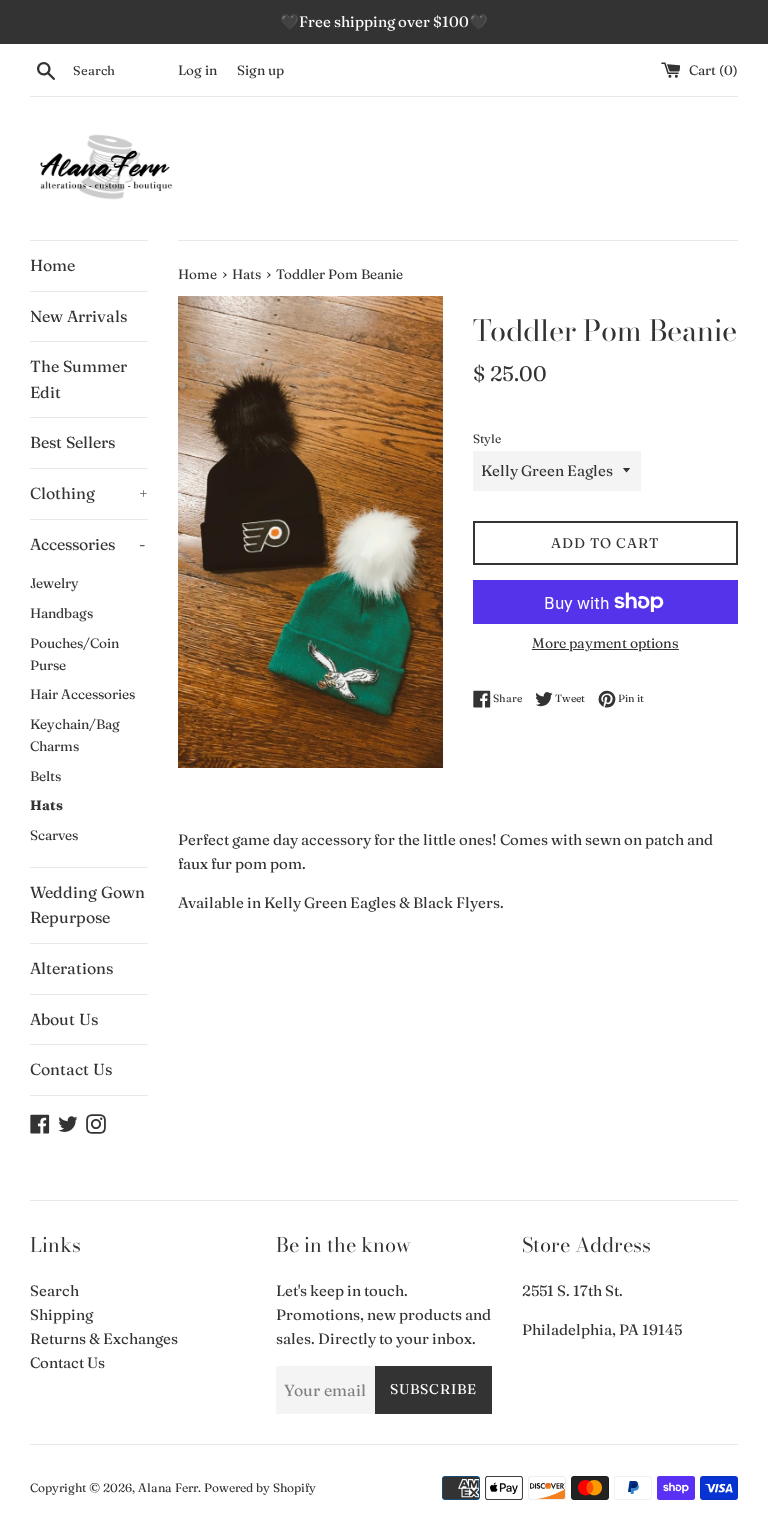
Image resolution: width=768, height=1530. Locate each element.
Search (54, 1290)
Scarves (54, 835)
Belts (45, 776)
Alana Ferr (168, 1487)
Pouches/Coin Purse (74, 654)
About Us (64, 1019)
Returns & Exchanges (104, 1338)
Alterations (71, 968)
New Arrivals (78, 316)
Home (52, 265)
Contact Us (71, 1069)
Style (487, 438)
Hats (46, 805)
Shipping (61, 1314)
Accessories (88, 544)
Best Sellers (72, 442)
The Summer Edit (78, 379)
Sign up (260, 70)
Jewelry (54, 583)
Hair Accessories (82, 694)
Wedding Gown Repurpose (87, 905)
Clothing (89, 493)
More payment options (605, 643)
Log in (197, 70)
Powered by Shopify (260, 1487)
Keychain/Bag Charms (75, 735)
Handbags (61, 613)
